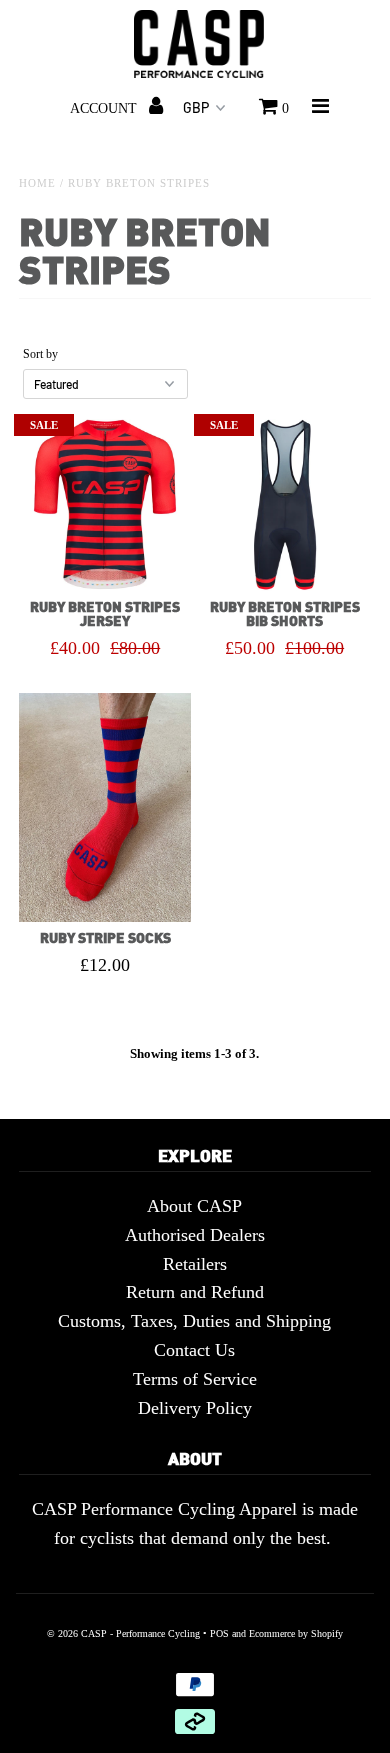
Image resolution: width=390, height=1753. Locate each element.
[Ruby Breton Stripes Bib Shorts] (285, 505)
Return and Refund (195, 1292)
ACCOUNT (105, 108)
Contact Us (194, 1350)
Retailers (195, 1264)
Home (37, 183)
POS (219, 1633)
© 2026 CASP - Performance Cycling (123, 1633)
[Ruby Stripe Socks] (105, 807)
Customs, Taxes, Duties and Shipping (194, 1321)
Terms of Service (195, 1379)
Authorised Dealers (195, 1235)
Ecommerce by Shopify (296, 1633)
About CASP (194, 1206)
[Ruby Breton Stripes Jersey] (105, 505)
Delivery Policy (195, 1408)
